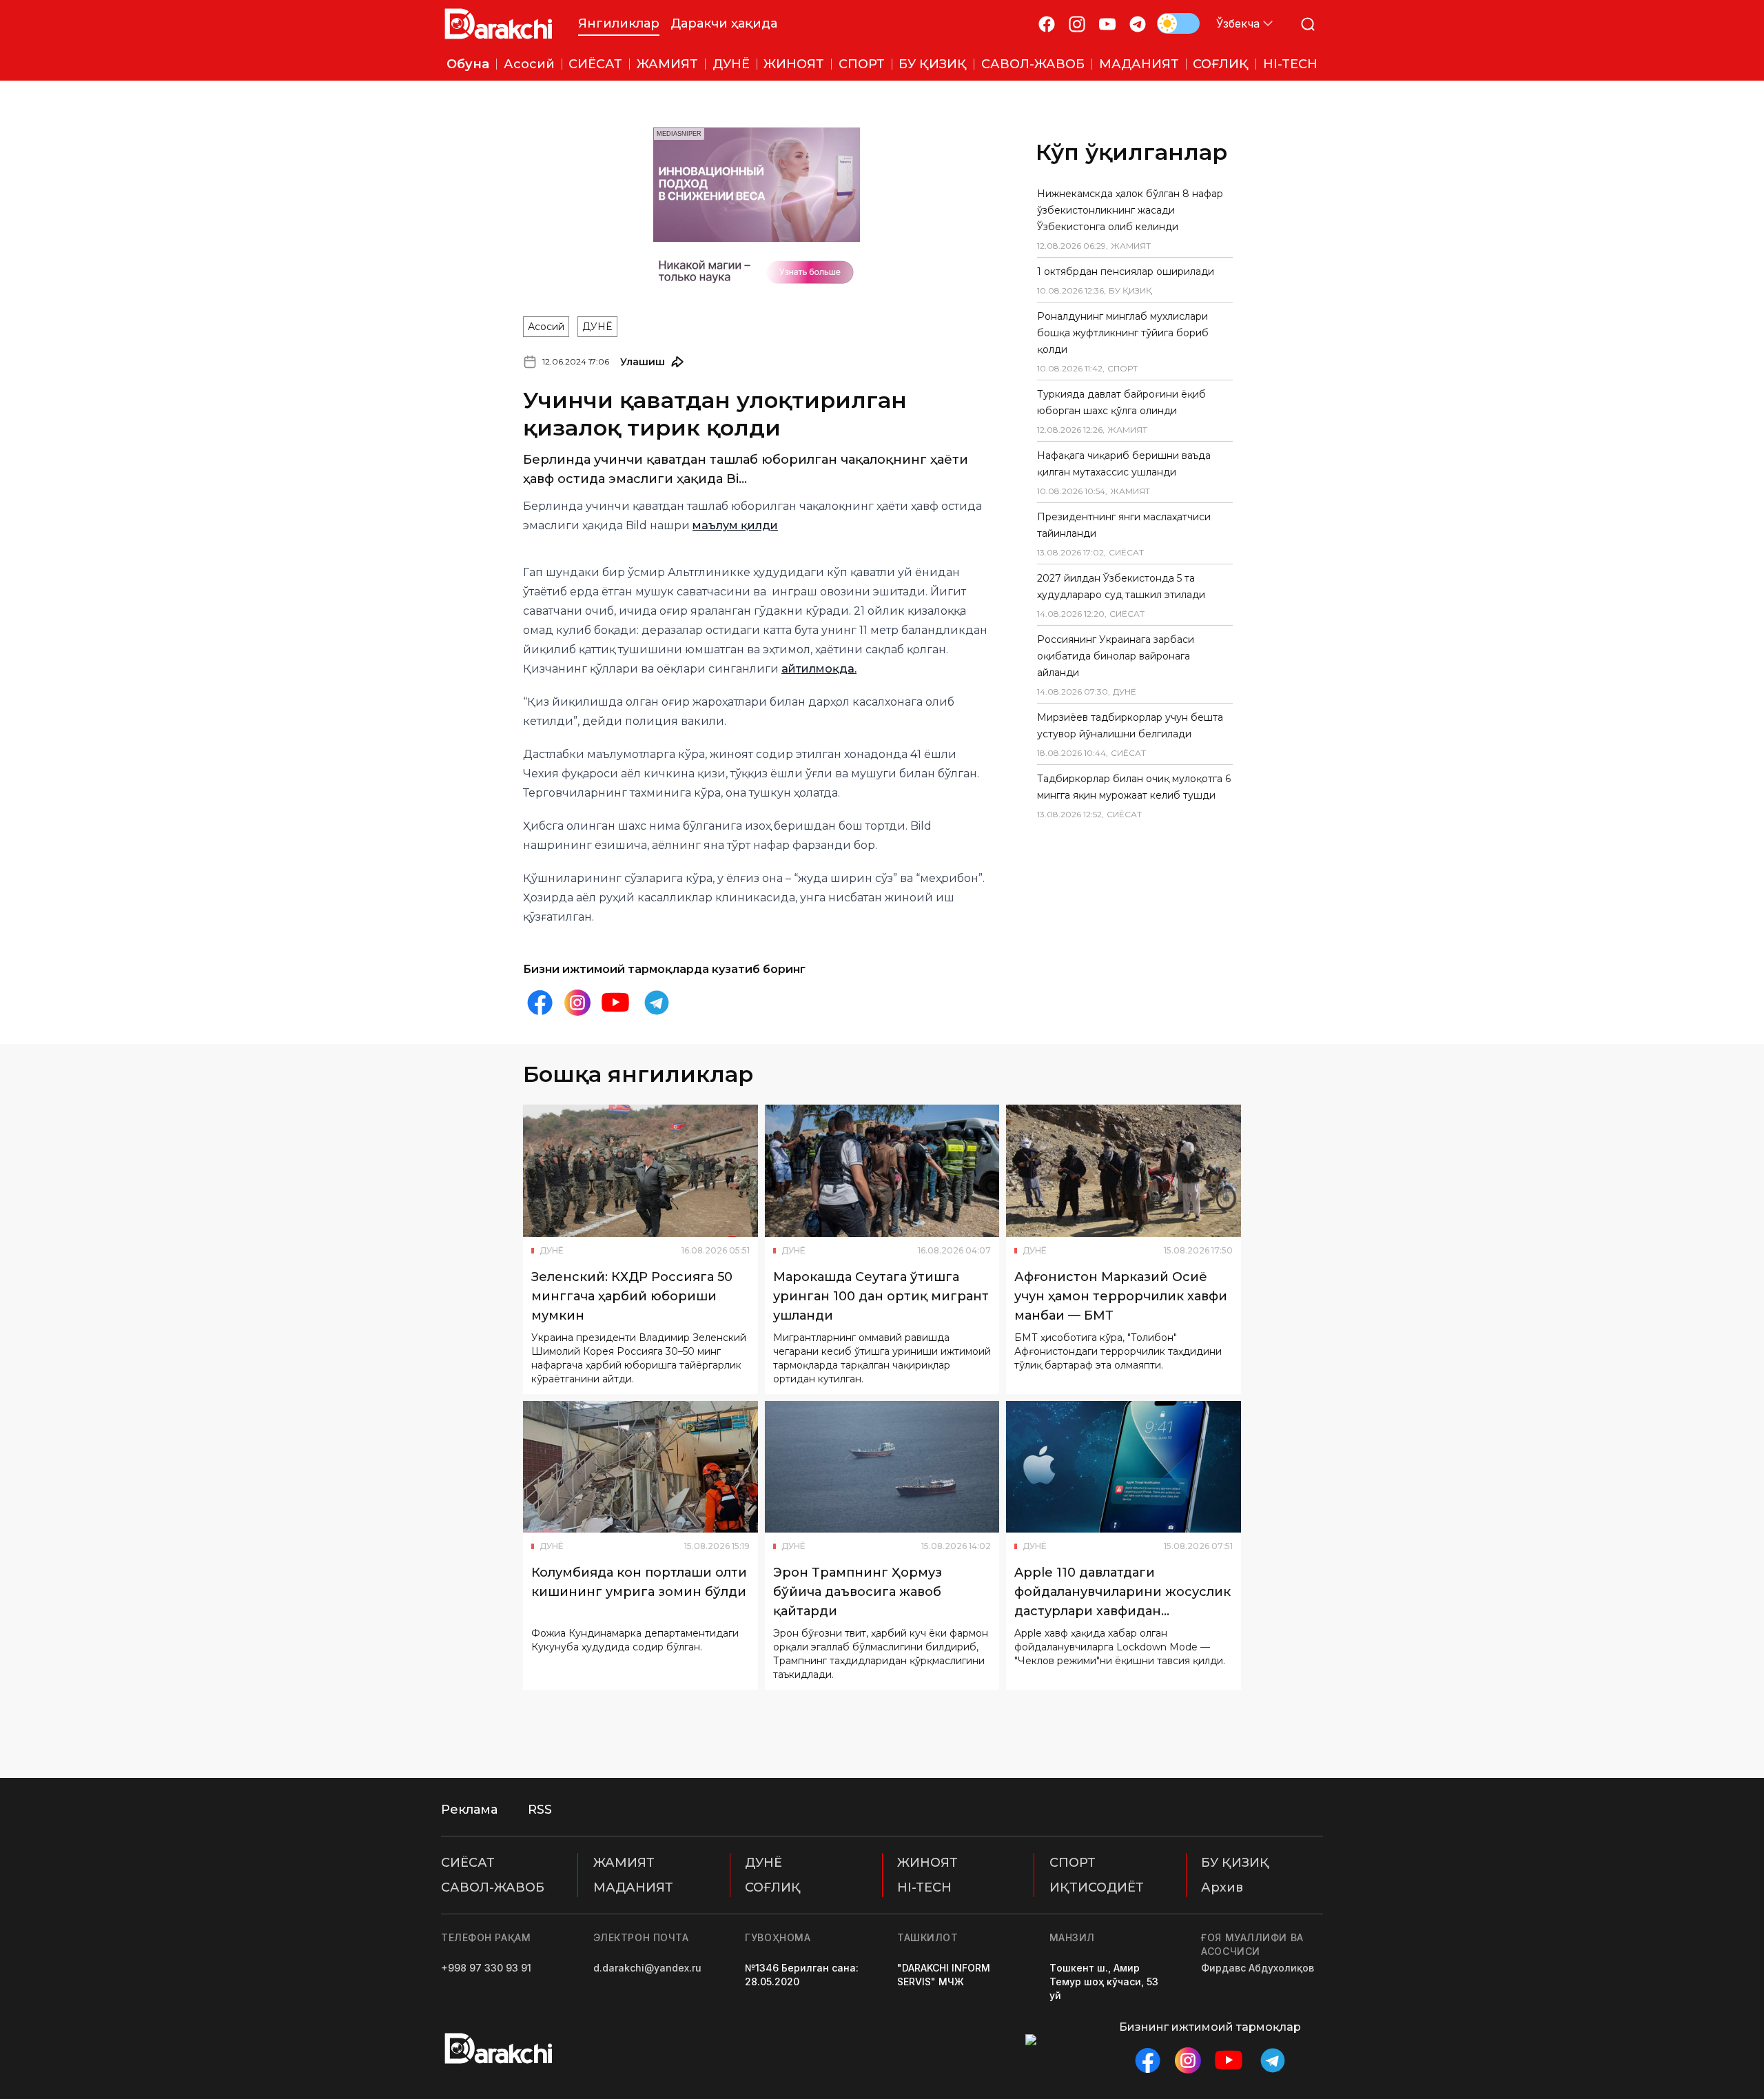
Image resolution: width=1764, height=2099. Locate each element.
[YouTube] (1107, 24)
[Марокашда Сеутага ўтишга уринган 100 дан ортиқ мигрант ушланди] (882, 1171)
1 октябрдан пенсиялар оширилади (1126, 272)
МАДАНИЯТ (633, 1887)
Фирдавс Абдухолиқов (1258, 1968)
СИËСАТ (468, 1863)
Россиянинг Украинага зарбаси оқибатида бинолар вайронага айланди (1116, 656)
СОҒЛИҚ (773, 1887)
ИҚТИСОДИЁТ (1097, 1887)
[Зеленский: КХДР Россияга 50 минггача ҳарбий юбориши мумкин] (640, 1171)
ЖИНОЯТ (927, 1863)
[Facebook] (1047, 24)
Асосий (546, 327)
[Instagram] (1077, 24)
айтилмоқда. (819, 669)
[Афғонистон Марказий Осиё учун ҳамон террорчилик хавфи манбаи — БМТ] (1124, 1171)
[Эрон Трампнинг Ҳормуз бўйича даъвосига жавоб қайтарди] (882, 1467)
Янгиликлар (619, 23)
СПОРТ (1073, 1863)
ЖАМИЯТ (624, 1863)
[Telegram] (1138, 24)
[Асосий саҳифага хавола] (499, 24)
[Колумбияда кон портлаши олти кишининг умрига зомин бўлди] (640, 1467)
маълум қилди (735, 525)
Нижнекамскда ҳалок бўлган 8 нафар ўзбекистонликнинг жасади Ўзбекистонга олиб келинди (1130, 210)
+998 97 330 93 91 (486, 1968)
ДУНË (597, 327)
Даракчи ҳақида (724, 23)
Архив (1222, 1887)
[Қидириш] (1308, 24)
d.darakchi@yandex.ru (647, 1968)
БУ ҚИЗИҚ (1235, 1863)
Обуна (468, 64)
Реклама (469, 1810)
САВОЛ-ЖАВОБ (493, 1887)
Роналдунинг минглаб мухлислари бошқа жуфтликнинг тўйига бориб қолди (1123, 333)
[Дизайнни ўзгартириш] (1178, 23)
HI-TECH (924, 1887)
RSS (540, 1810)
